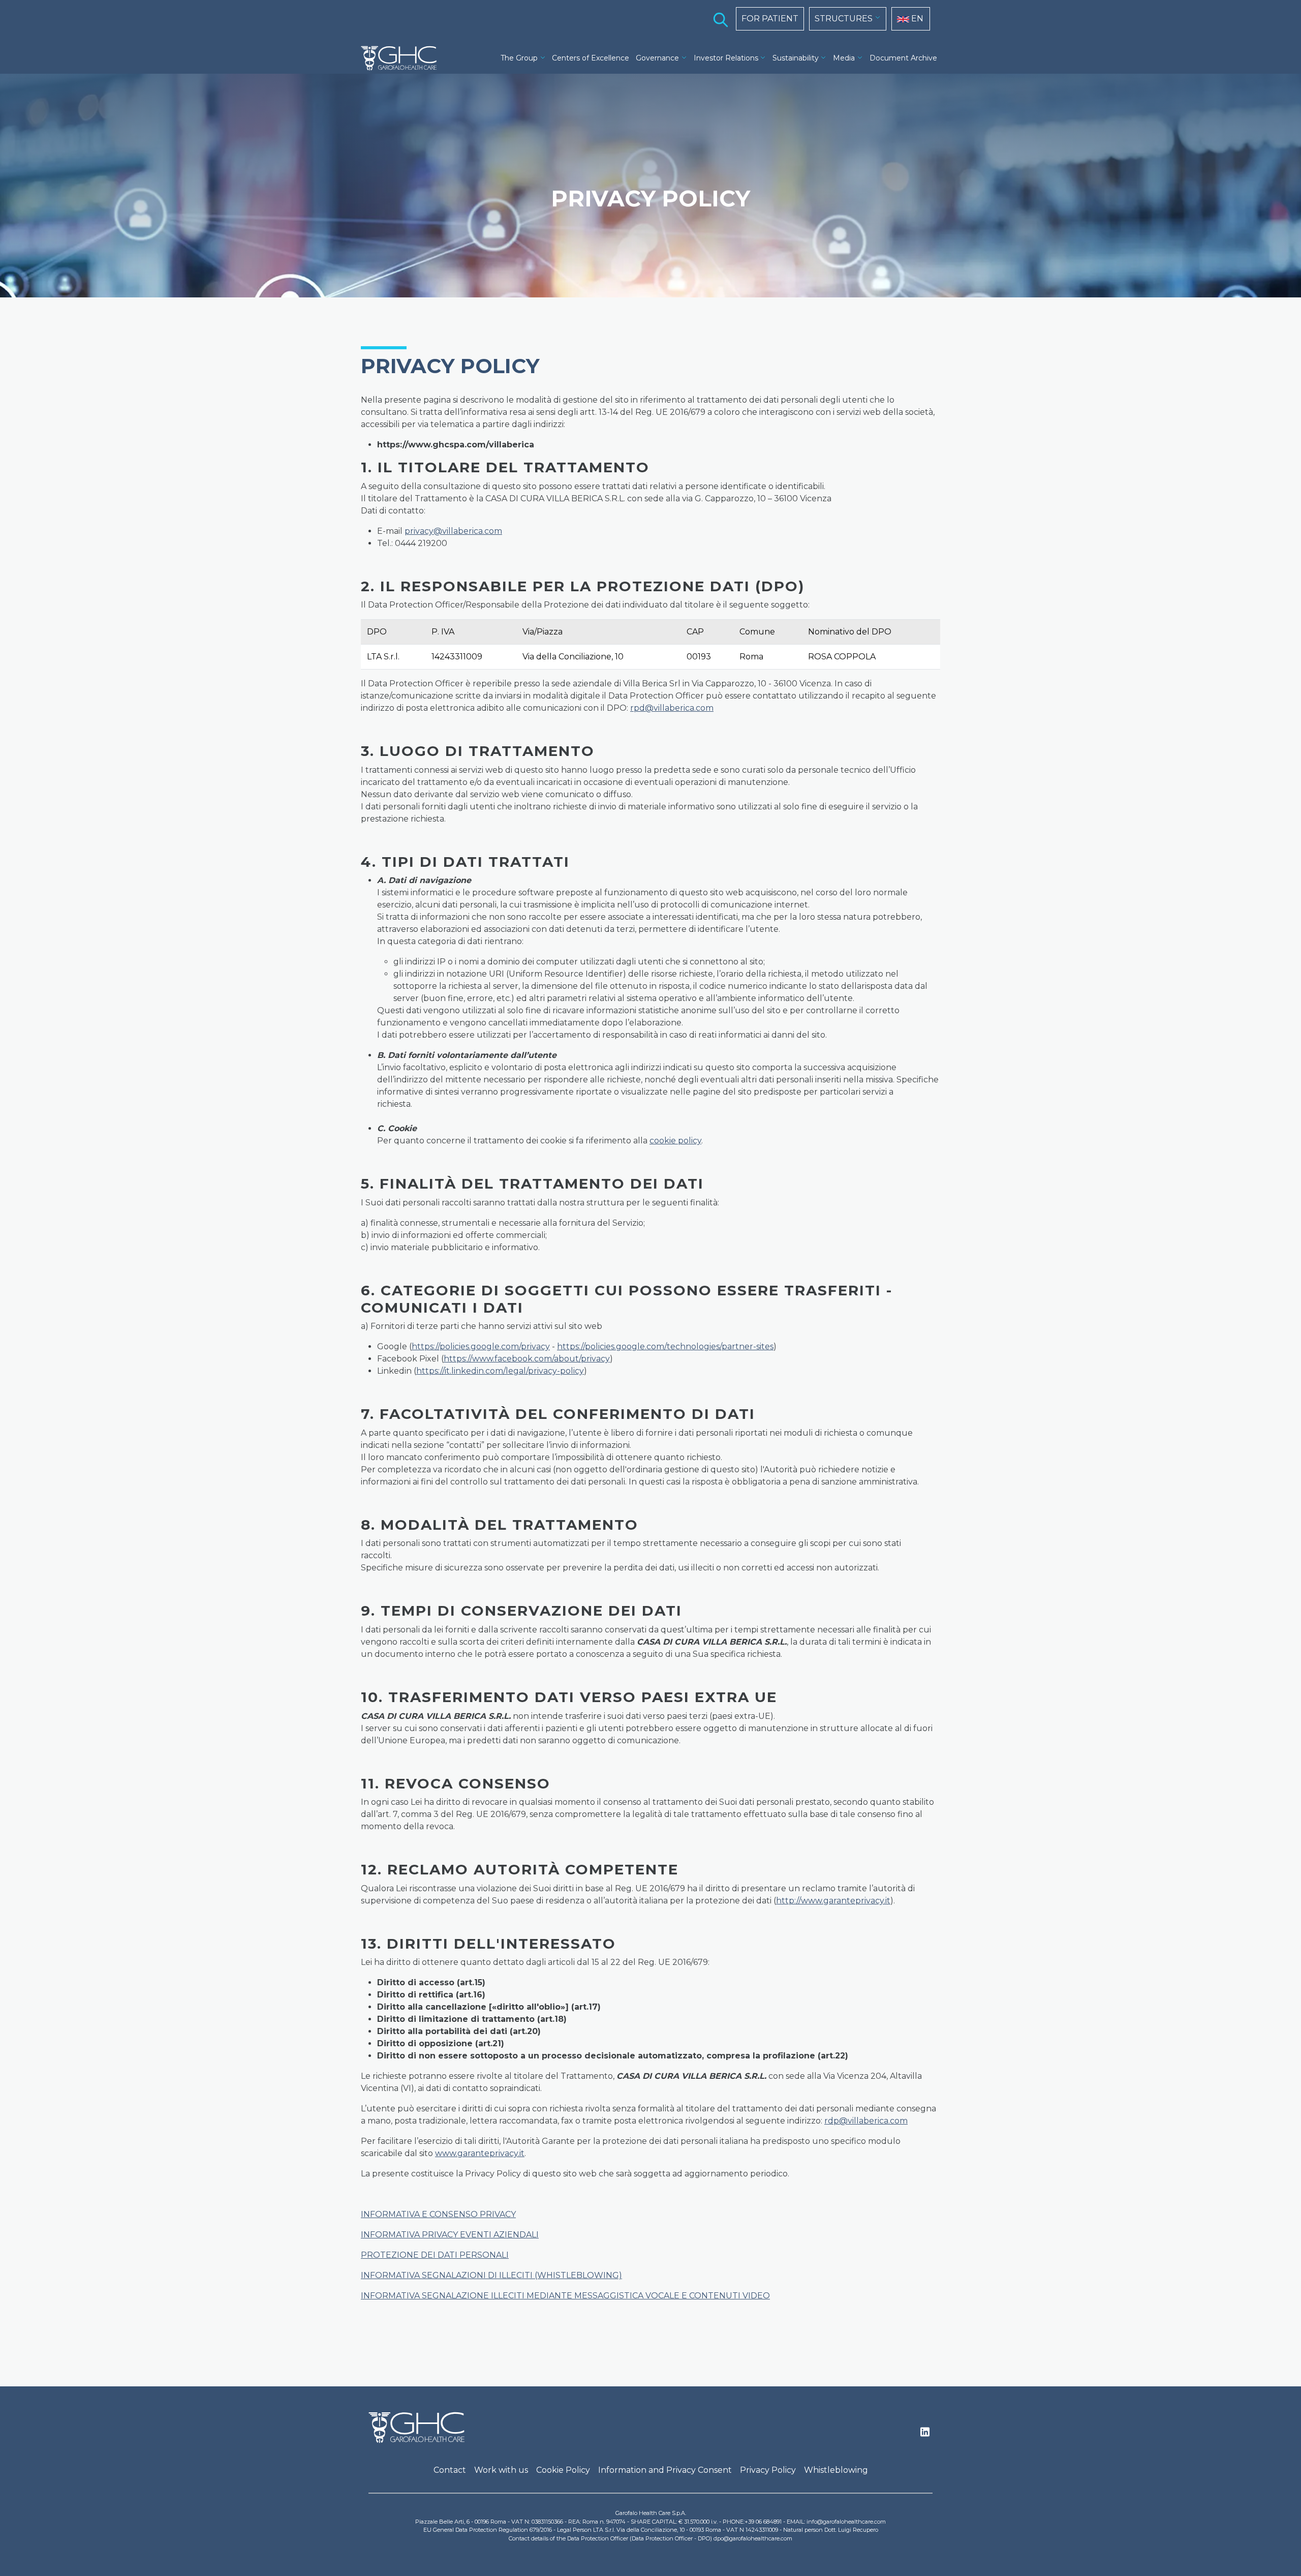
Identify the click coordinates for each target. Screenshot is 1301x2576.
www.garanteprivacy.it (480, 2153)
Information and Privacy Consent (665, 2470)
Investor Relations (726, 58)
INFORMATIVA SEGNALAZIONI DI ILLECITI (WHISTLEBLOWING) (491, 2275)
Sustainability (796, 58)
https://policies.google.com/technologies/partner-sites (665, 1346)
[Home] (403, 58)
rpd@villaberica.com (672, 708)
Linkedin (925, 2435)
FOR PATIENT (770, 19)
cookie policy (675, 1141)
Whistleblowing (836, 2470)
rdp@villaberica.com (866, 2121)
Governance (657, 58)
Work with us (501, 2470)
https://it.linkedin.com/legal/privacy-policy (500, 1371)
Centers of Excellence (591, 58)
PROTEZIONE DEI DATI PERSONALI (435, 2255)
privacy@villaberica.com (453, 531)
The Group (519, 58)
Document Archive (903, 58)
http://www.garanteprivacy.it (833, 1901)
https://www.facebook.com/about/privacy (527, 1359)
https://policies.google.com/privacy (481, 1346)
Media (844, 58)
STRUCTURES (844, 19)
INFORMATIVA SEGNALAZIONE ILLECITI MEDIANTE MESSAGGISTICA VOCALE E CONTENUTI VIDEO (565, 2296)
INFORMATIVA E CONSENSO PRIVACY (438, 2214)
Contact (450, 2470)
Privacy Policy (768, 2470)
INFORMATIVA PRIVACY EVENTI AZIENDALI (450, 2235)
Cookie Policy (563, 2470)
